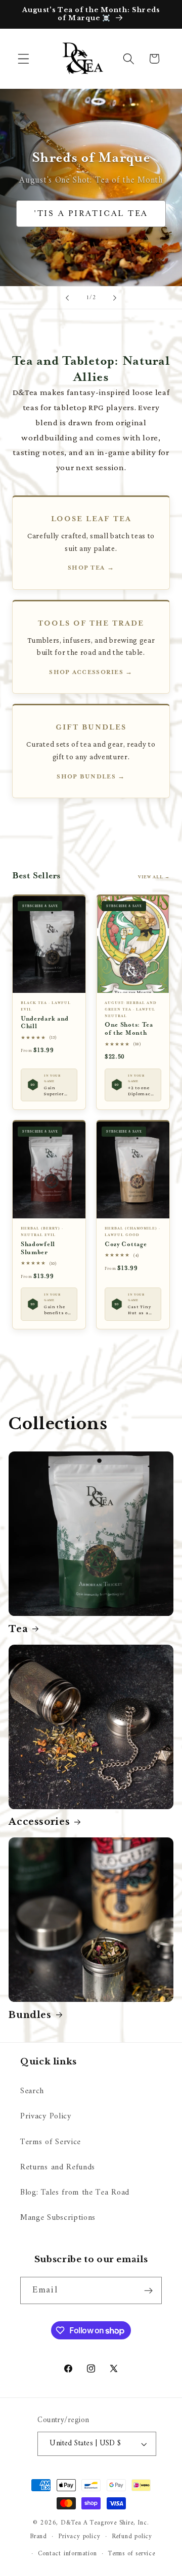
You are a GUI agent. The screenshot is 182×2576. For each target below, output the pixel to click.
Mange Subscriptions (58, 2218)
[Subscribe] (148, 2290)
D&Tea (71, 2523)
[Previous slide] (67, 298)
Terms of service (132, 2554)
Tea (18, 1629)
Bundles (30, 2015)
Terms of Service (51, 2142)
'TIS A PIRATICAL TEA (91, 214)
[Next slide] (115, 298)
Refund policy (132, 2537)
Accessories (39, 1822)
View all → (154, 877)
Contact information (67, 2554)
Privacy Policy (46, 2116)
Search (32, 2091)
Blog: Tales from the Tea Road (75, 2193)
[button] (24, 59)
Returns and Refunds (58, 2167)
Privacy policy (79, 2537)
